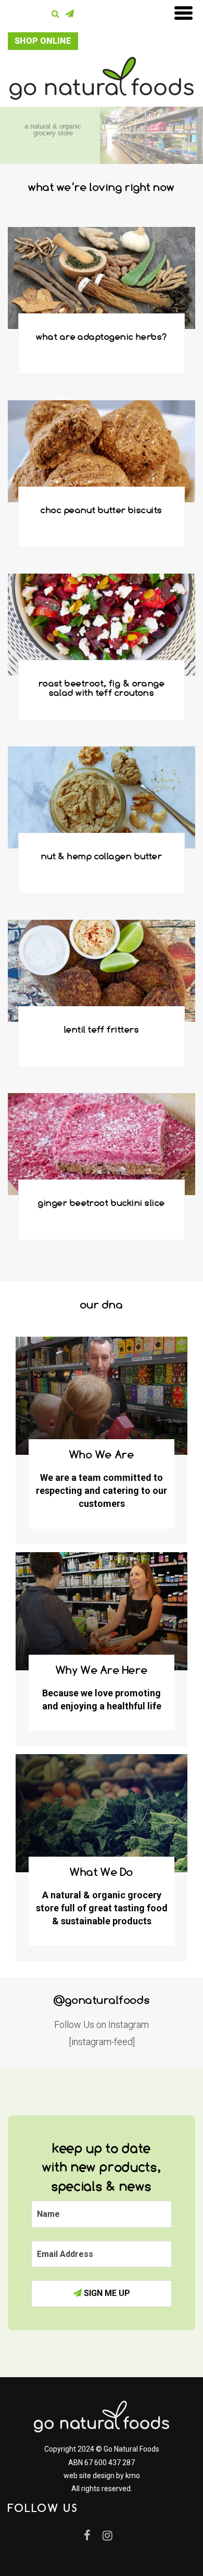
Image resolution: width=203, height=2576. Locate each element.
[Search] (58, 14)
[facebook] (92, 2535)
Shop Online (43, 41)
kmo (133, 2476)
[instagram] (111, 2535)
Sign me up (106, 2293)
